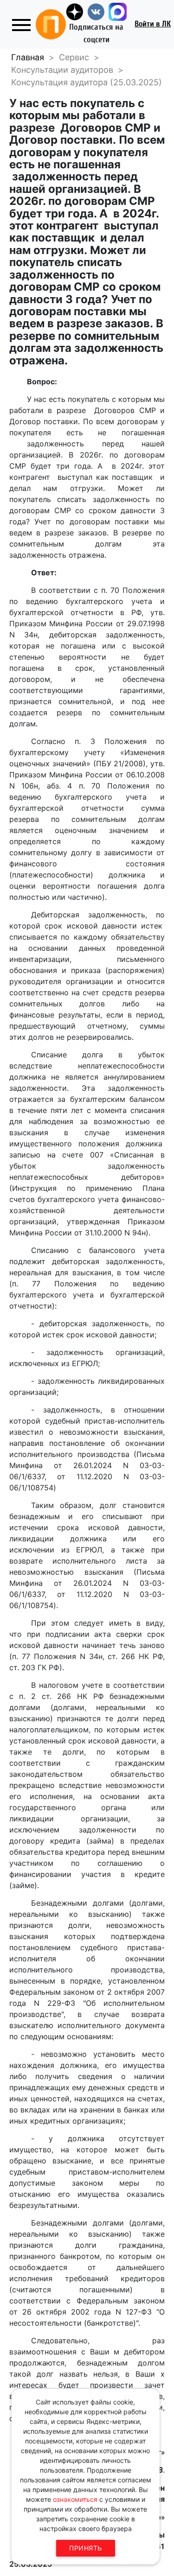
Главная (28, 57)
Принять (86, 2548)
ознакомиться (75, 2499)
